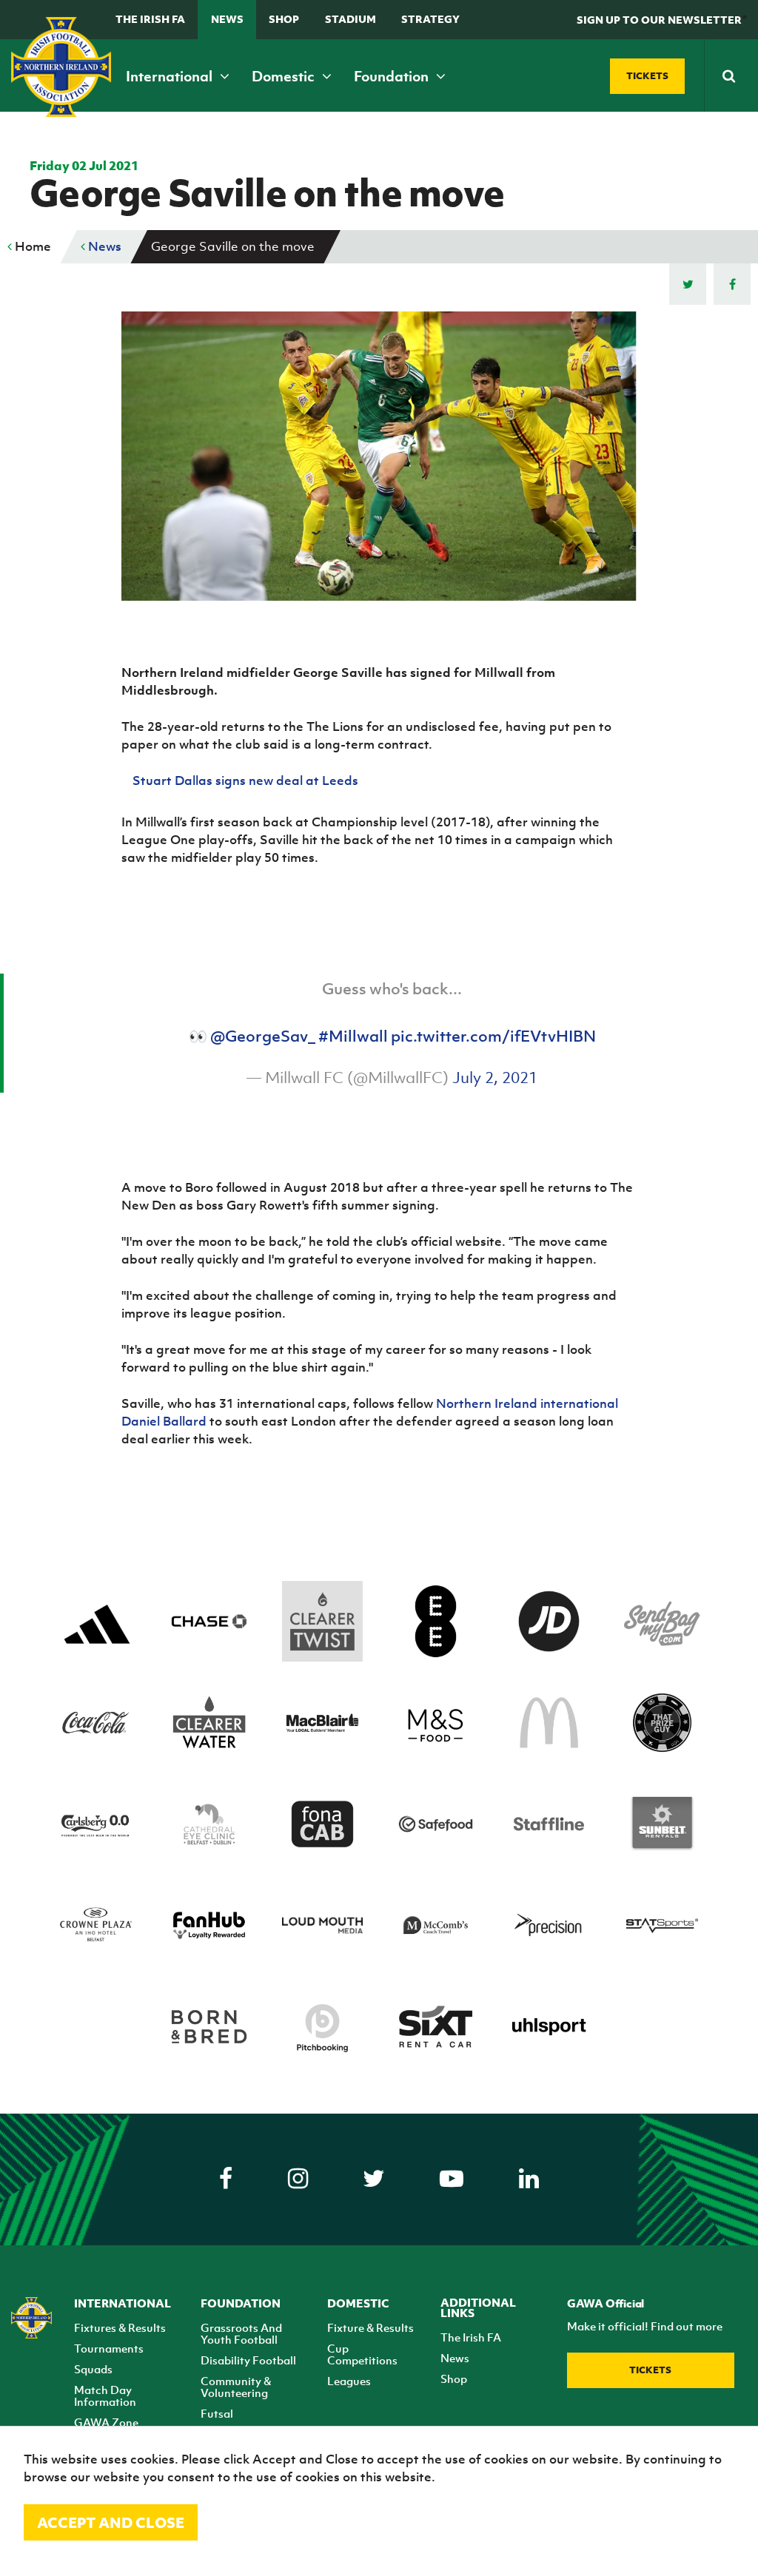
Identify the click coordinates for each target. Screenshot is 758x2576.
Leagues (349, 2381)
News (227, 19)
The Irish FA (150, 19)
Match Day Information (105, 2395)
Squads (93, 2369)
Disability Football (248, 2360)
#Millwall (353, 1036)
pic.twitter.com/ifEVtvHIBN (493, 1036)
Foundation (393, 76)
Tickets (650, 2370)
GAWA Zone (106, 2422)
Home (31, 246)
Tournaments (109, 2348)
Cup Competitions (362, 2354)
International (171, 76)
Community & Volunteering (236, 2387)
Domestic (285, 76)
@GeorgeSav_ (263, 1036)
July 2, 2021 (495, 1078)
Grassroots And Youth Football (241, 2333)
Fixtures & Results (120, 2327)
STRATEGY (430, 19)
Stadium (351, 19)
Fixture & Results (370, 2327)
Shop (284, 19)
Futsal (217, 2413)
